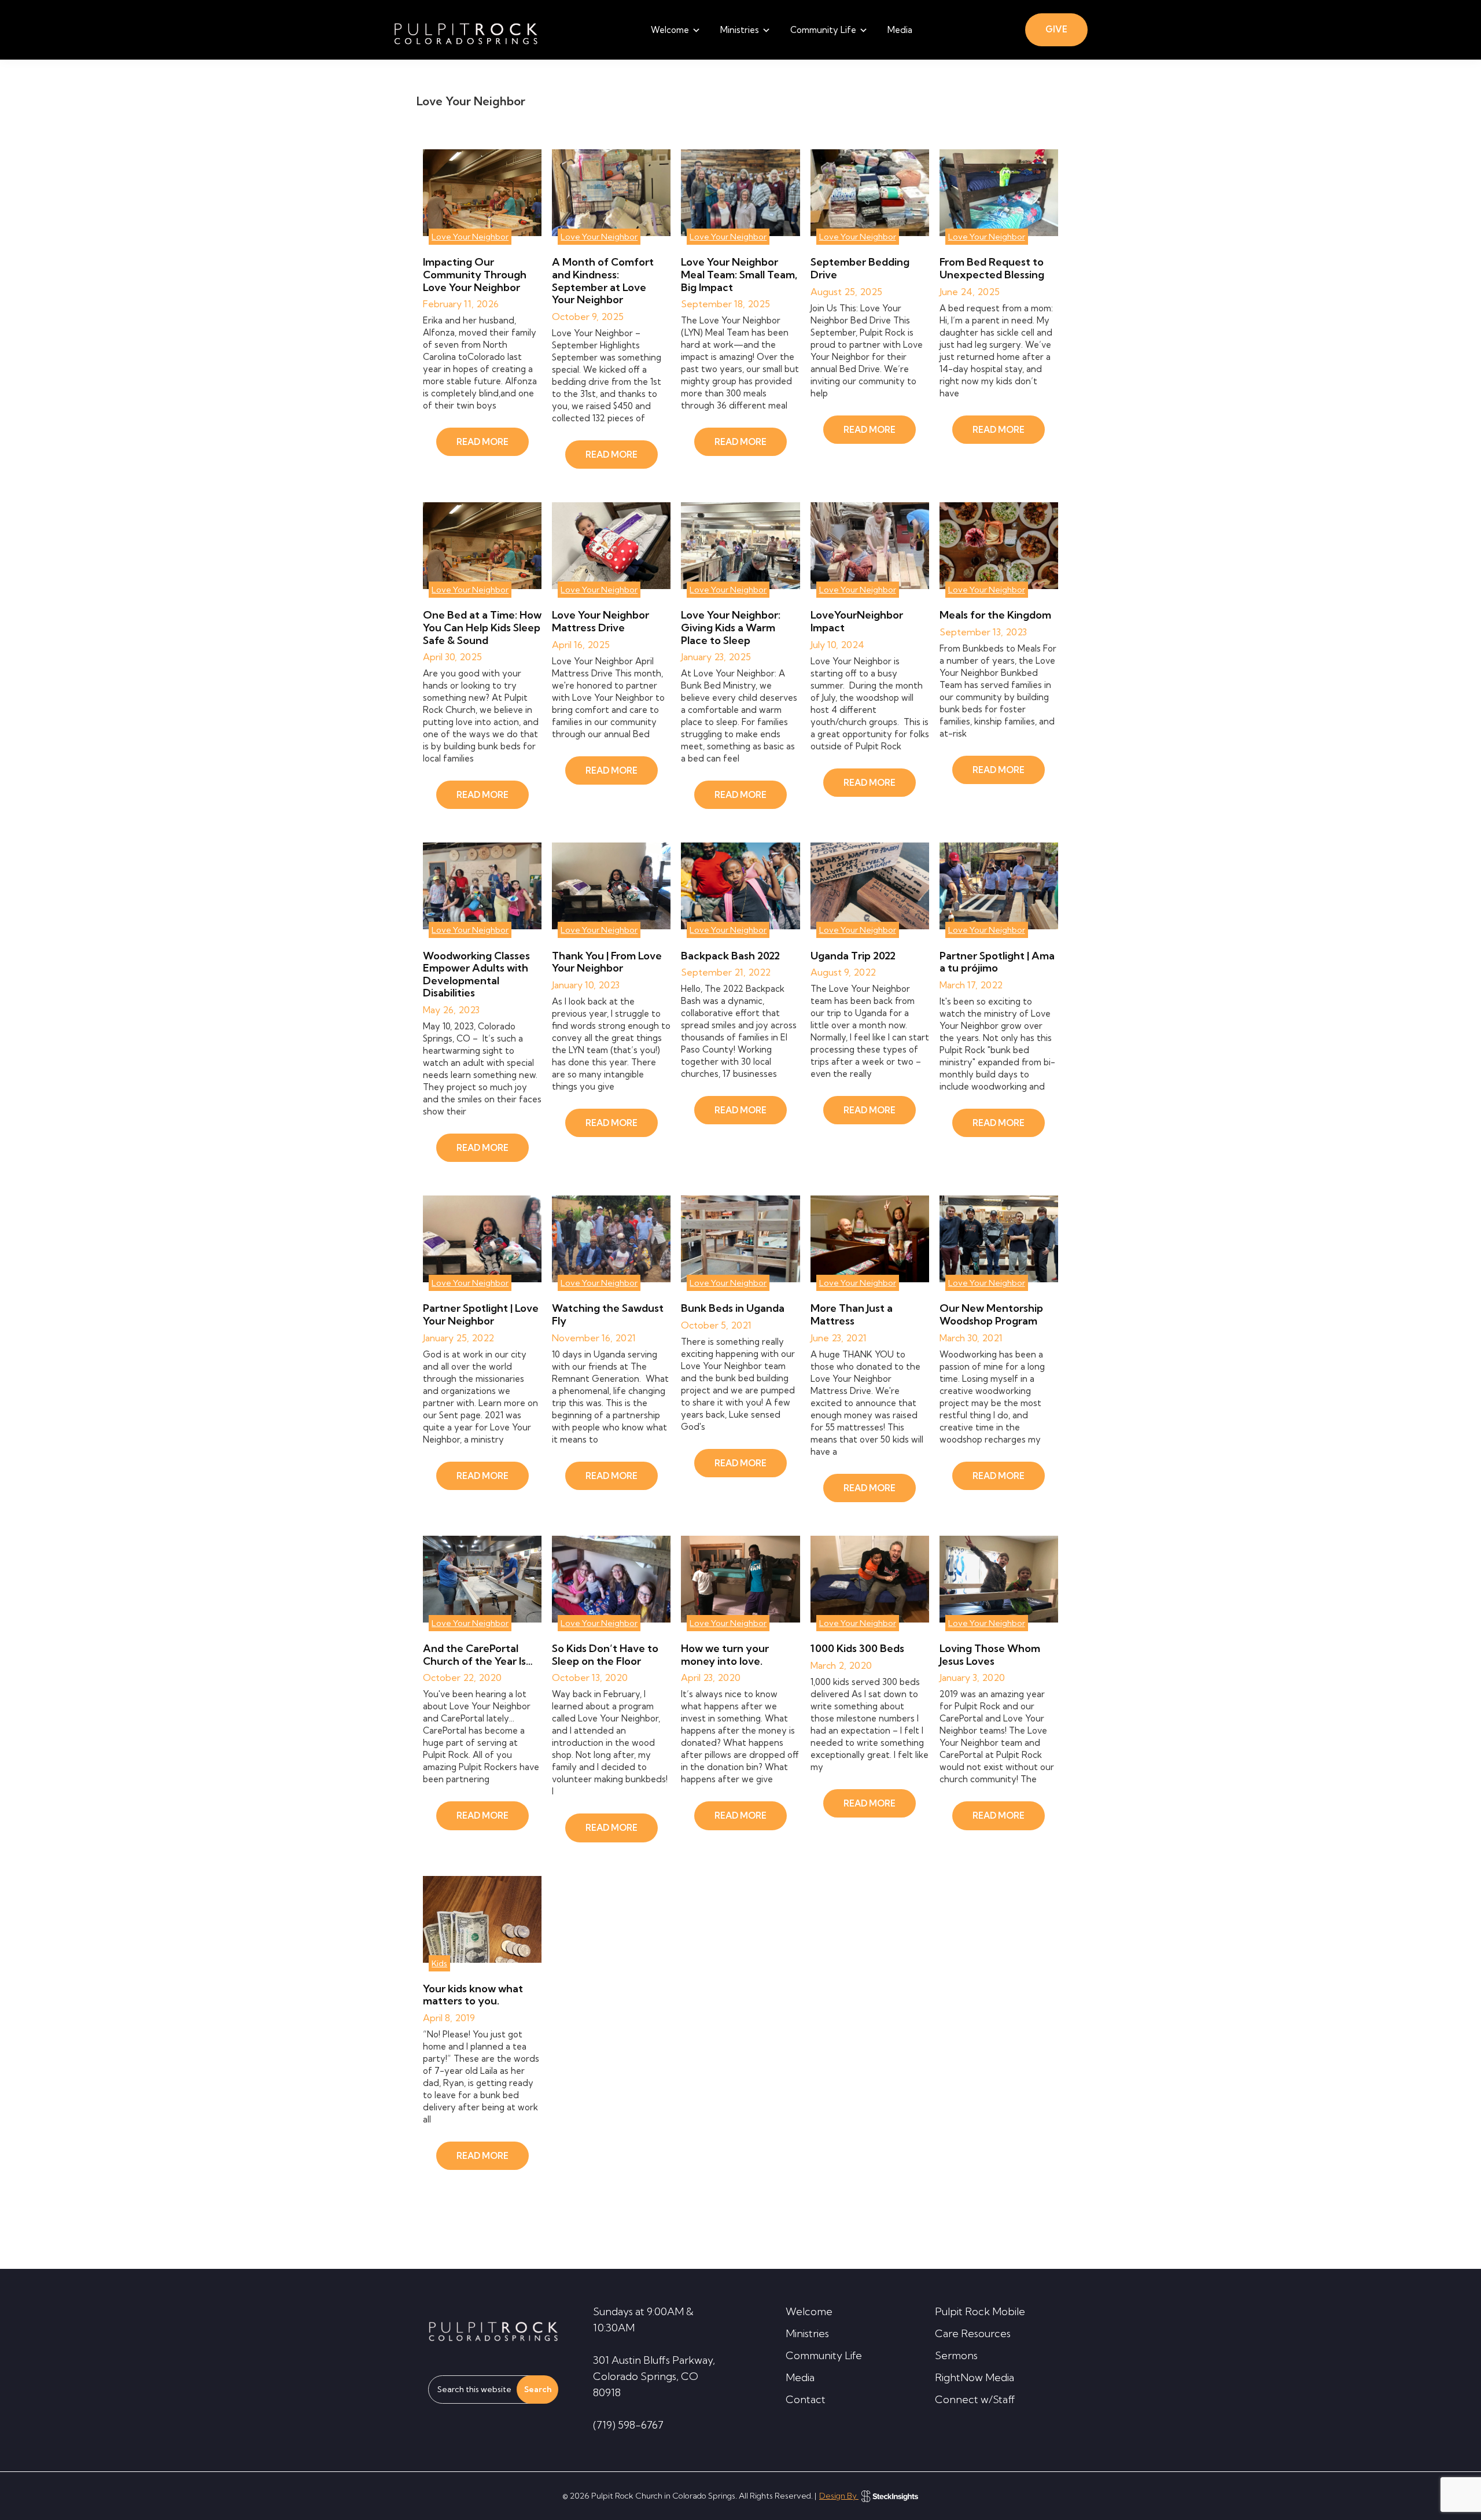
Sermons (956, 2355)
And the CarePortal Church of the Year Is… (478, 1655)
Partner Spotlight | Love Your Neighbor (481, 1314)
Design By (839, 2496)
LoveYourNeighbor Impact (857, 621)
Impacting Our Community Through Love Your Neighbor (475, 274)
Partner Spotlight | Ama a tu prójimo (997, 962)
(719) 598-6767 (628, 2425)
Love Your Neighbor (470, 237)
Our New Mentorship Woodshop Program (991, 1314)
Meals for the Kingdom (995, 615)
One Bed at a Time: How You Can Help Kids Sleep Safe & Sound (482, 627)
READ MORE (482, 442)
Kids (439, 1963)
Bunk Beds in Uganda (733, 1308)
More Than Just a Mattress (852, 1314)
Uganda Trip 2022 (853, 956)
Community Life (824, 2355)
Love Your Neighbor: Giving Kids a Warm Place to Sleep (731, 627)
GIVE (1056, 29)
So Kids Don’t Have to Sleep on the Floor (605, 1655)
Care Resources (973, 2333)
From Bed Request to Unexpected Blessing (992, 268)
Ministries (807, 2333)
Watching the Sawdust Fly (608, 1314)
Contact (806, 2399)
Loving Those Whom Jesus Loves (990, 1655)
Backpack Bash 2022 (730, 956)
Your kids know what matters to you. (473, 1995)
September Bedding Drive (860, 268)
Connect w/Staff (975, 2399)
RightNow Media (975, 2377)
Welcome (809, 2311)
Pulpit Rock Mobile (980, 2311)
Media (800, 2377)
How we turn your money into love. (725, 1655)
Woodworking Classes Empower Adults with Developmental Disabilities (476, 974)
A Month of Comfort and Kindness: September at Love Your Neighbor (603, 281)
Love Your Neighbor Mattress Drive (600, 621)
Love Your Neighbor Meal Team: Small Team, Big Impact (739, 274)
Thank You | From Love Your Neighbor (607, 962)
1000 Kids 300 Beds (857, 1648)
